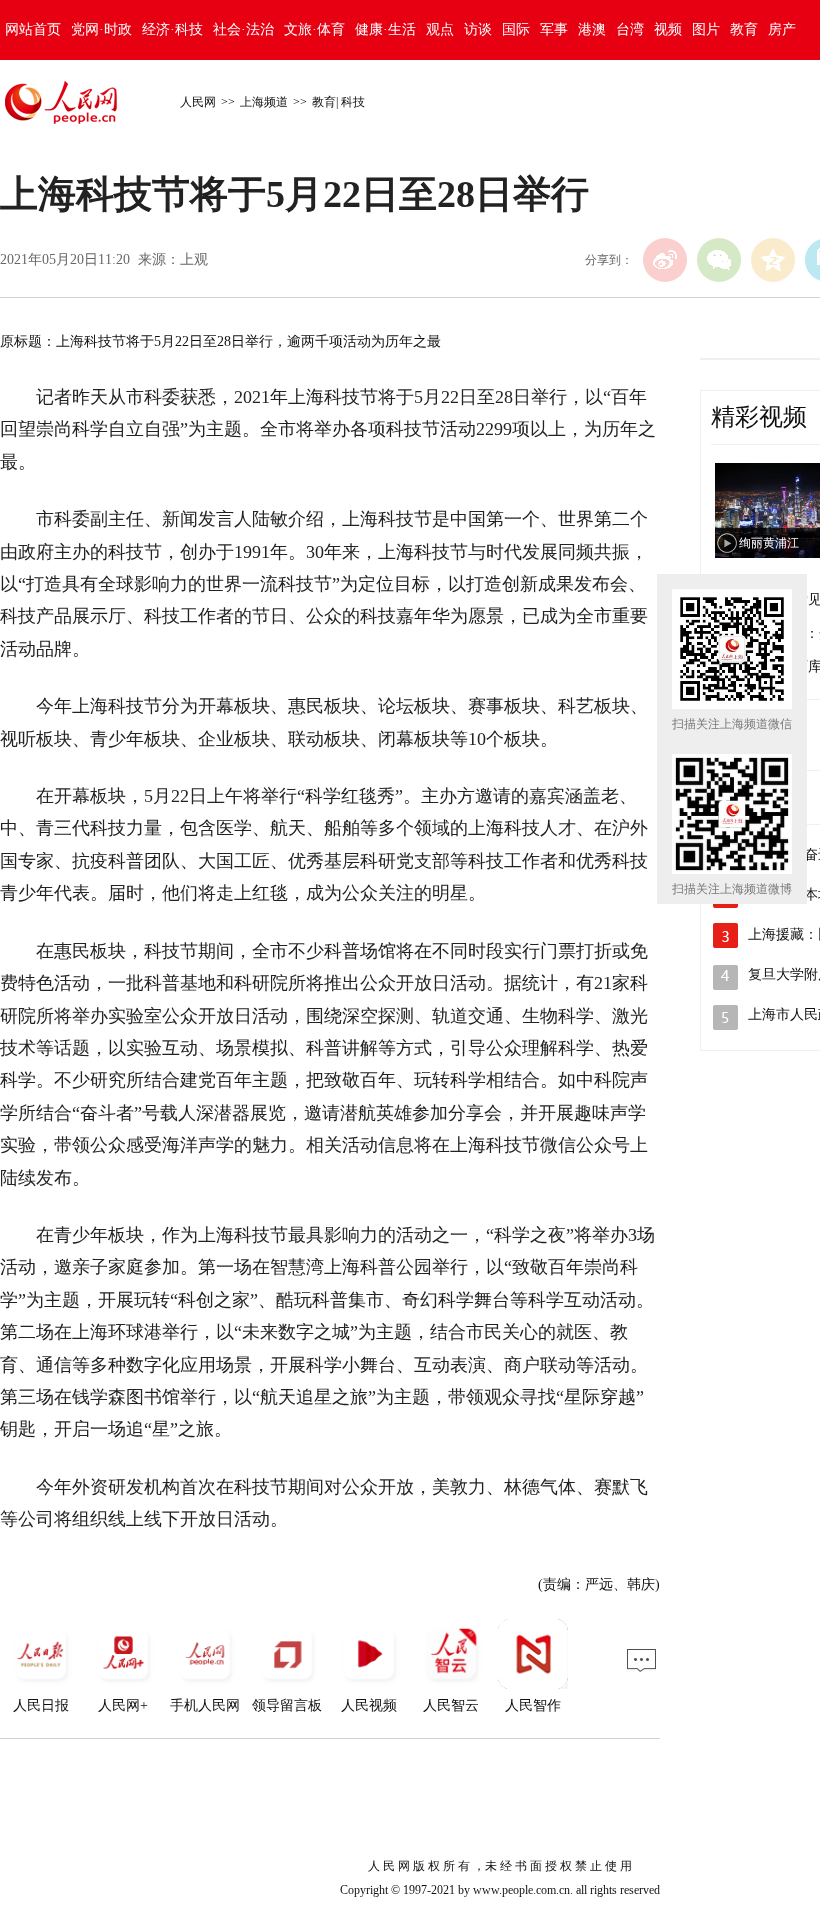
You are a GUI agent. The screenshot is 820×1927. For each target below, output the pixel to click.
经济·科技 (172, 29)
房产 (782, 29)
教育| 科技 (338, 102)
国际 (516, 29)
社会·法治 (243, 29)
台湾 (630, 29)
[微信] (719, 260)
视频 (668, 29)
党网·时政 (101, 29)
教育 (744, 29)
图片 (706, 29)
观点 (440, 29)
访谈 (478, 29)
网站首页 (33, 29)
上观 (194, 259)
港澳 (592, 29)
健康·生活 (385, 29)
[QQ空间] (773, 260)
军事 (554, 29)
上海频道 (264, 102)
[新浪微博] (665, 260)
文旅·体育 (314, 29)
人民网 (198, 102)
